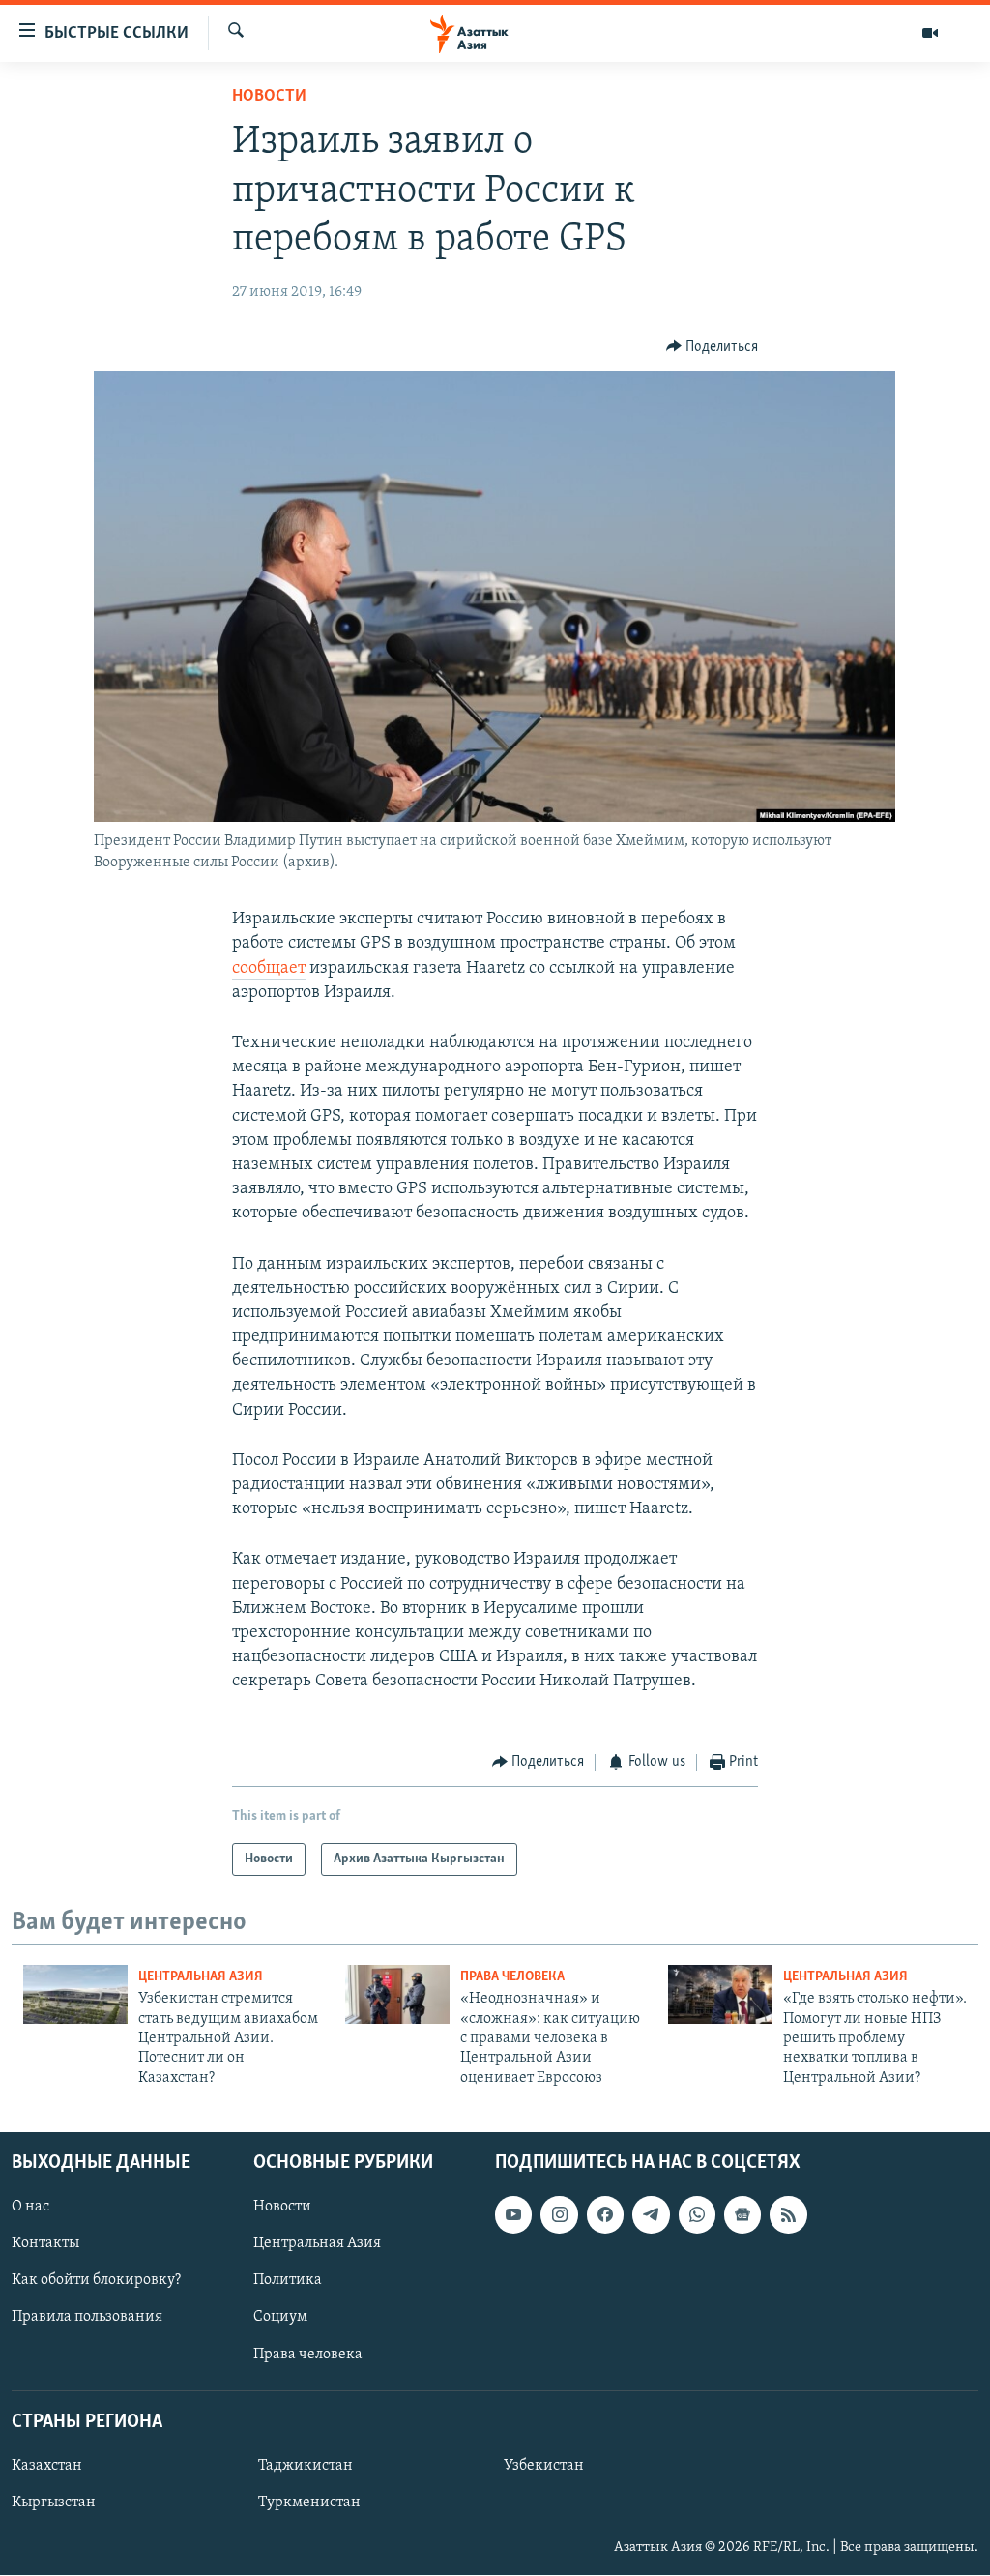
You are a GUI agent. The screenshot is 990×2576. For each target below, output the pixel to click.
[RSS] (788, 2214)
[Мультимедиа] (930, 33)
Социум (280, 2318)
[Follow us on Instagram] (559, 2214)
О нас (30, 2207)
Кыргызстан (54, 2503)
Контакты (45, 2243)
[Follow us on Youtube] (513, 2214)
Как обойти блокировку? (96, 2281)
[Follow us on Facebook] (605, 2214)
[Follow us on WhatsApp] (697, 2214)
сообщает (269, 969)
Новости (269, 97)
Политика (288, 2281)
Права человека (512, 1977)
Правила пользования (87, 2318)
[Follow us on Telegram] (651, 2214)
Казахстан (47, 2466)
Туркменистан (309, 2503)
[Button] (713, 347)
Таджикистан (306, 2466)
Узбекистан (544, 2466)
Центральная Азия (201, 1977)
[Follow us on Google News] (742, 2214)
